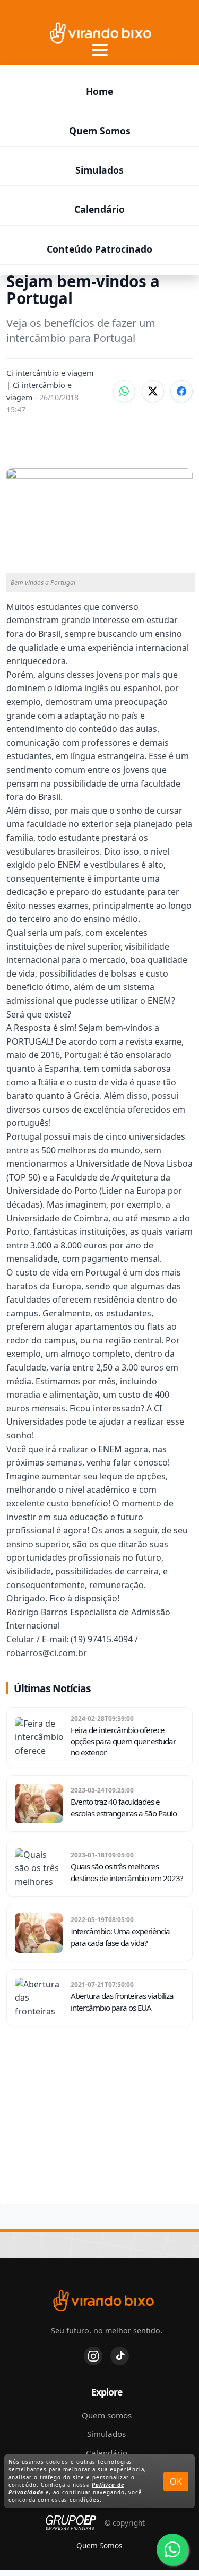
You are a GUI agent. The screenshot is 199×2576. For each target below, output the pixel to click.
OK (176, 2482)
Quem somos (107, 2415)
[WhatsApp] (124, 391)
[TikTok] (120, 2356)
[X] (153, 391)
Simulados (99, 170)
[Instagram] (93, 2356)
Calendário (99, 209)
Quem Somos (100, 131)
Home (99, 91)
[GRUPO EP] (71, 2523)
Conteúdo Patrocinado (99, 249)
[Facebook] (181, 391)
